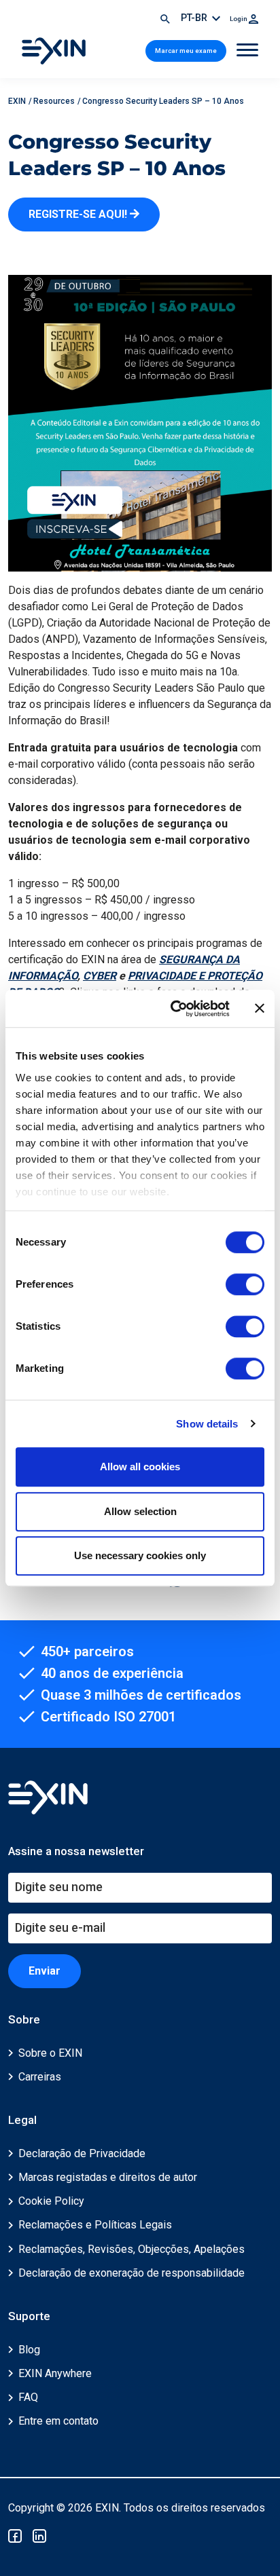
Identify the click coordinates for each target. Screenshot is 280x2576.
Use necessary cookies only (140, 1555)
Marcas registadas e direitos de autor (108, 2177)
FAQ (28, 2397)
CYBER (100, 976)
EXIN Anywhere (55, 2373)
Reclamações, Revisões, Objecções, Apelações (132, 2249)
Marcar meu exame (186, 51)
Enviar (45, 1971)
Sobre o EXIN (50, 2053)
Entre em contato (58, 2421)
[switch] (245, 1284)
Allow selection (140, 1511)
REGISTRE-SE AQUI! (79, 214)
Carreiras (40, 2077)
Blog (29, 2350)
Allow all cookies (140, 1467)
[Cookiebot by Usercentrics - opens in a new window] (173, 1009)
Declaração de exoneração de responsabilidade (132, 2273)
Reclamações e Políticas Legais (95, 2225)
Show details (207, 1424)
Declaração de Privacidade (82, 2153)
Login (239, 19)
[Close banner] (260, 1009)
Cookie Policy (51, 2201)
